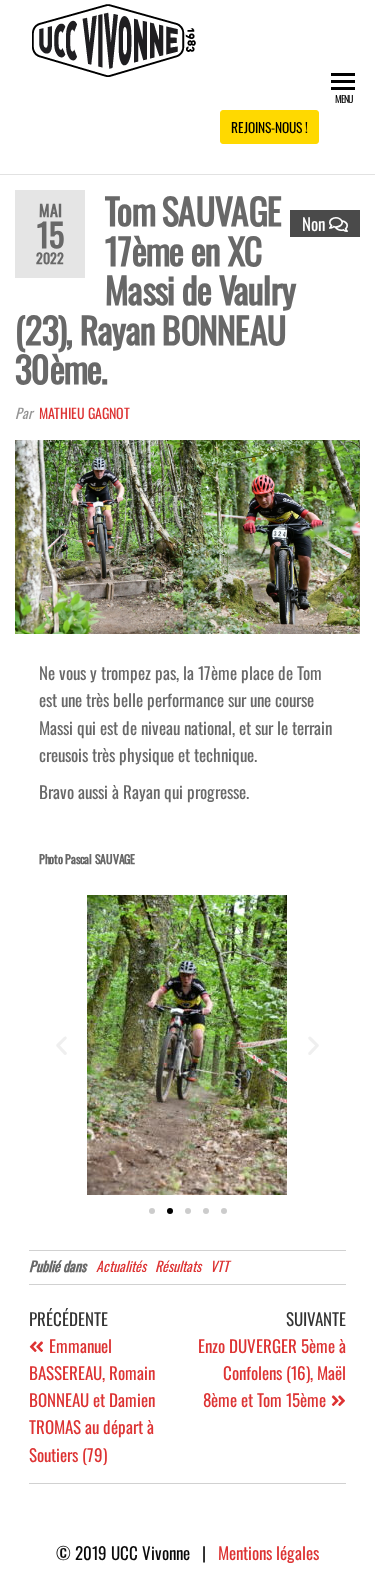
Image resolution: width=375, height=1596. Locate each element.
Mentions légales (268, 1552)
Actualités (121, 1265)
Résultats (178, 1265)
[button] (61, 1045)
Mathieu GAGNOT (84, 412)
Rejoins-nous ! (269, 127)
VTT (219, 1265)
